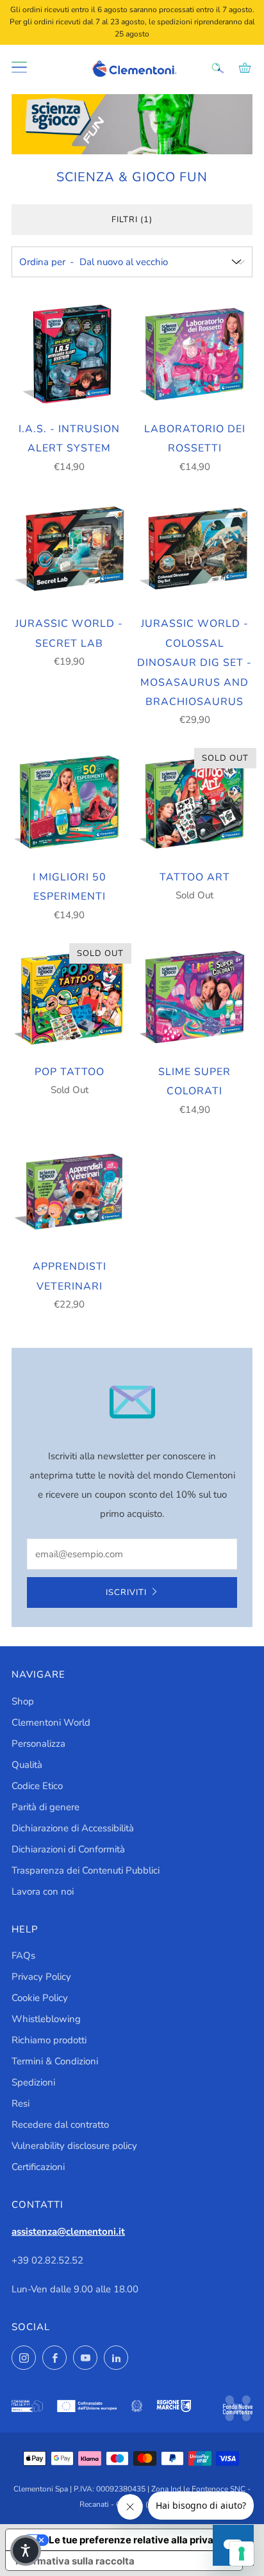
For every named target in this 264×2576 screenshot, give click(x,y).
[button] (26, 2550)
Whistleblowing (46, 2019)
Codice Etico (37, 1786)
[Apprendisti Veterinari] (70, 1192)
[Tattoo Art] (195, 802)
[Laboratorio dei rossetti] (195, 354)
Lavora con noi (43, 1891)
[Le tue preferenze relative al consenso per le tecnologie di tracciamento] (242, 2554)
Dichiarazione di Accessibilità (73, 1828)
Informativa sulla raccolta (75, 2561)
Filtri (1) (132, 220)
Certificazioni (38, 2167)
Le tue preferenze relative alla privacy (137, 2540)
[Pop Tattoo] (70, 997)
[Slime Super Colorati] (195, 997)
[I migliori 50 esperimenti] (70, 802)
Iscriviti (126, 1592)
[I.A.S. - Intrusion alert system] (70, 354)
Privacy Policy (41, 1977)
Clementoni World (51, 1722)
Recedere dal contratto (60, 2125)
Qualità (27, 1765)
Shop (23, 1701)
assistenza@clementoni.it (68, 2232)
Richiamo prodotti (49, 2040)
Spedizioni (33, 2082)
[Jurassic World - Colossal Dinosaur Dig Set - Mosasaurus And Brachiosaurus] (195, 549)
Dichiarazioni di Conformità (68, 1849)
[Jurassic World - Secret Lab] (70, 549)
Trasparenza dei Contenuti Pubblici (86, 1870)
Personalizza (38, 1744)
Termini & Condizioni (55, 2061)
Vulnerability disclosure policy (74, 2146)
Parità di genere (45, 1807)
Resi (21, 2103)
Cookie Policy (40, 1998)
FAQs (23, 1956)
